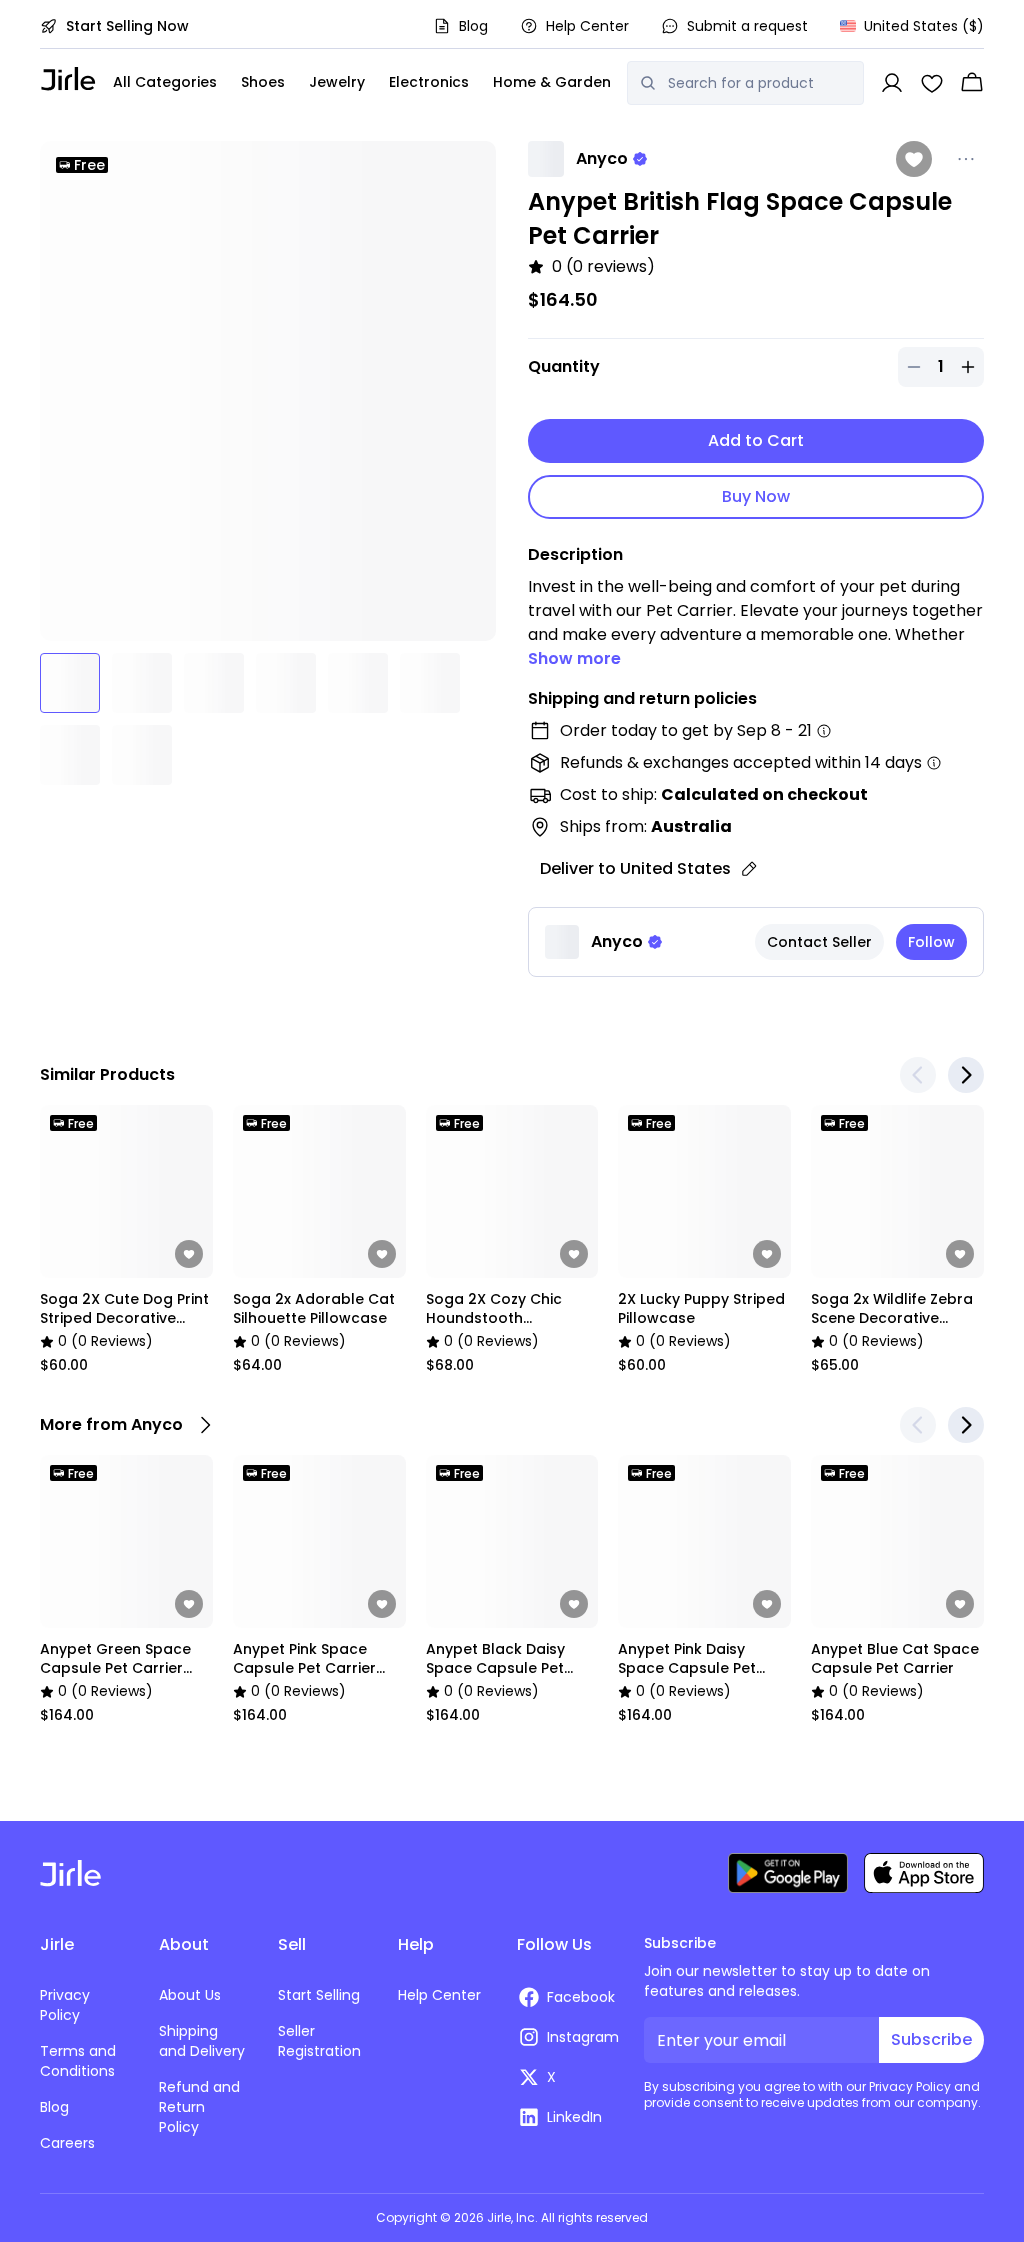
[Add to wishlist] (914, 159)
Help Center (587, 26)
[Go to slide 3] (214, 683)
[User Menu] (892, 83)
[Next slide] (966, 1075)
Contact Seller (819, 942)
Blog (473, 26)
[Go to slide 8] (142, 755)
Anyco (602, 158)
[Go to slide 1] (70, 683)
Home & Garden (552, 82)
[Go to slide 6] (430, 683)
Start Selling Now (127, 26)
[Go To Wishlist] (932, 83)
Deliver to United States (635, 868)
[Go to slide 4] (286, 683)
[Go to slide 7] (70, 755)
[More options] (966, 159)
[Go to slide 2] (142, 683)
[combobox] (759, 83)
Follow (931, 942)
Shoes (263, 82)
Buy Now (756, 496)
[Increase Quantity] (968, 367)
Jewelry (337, 82)
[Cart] (972, 83)
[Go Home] (68, 78)
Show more (574, 658)
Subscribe (931, 2039)
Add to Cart (756, 440)
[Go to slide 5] (358, 683)
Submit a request (747, 26)
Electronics (429, 82)
